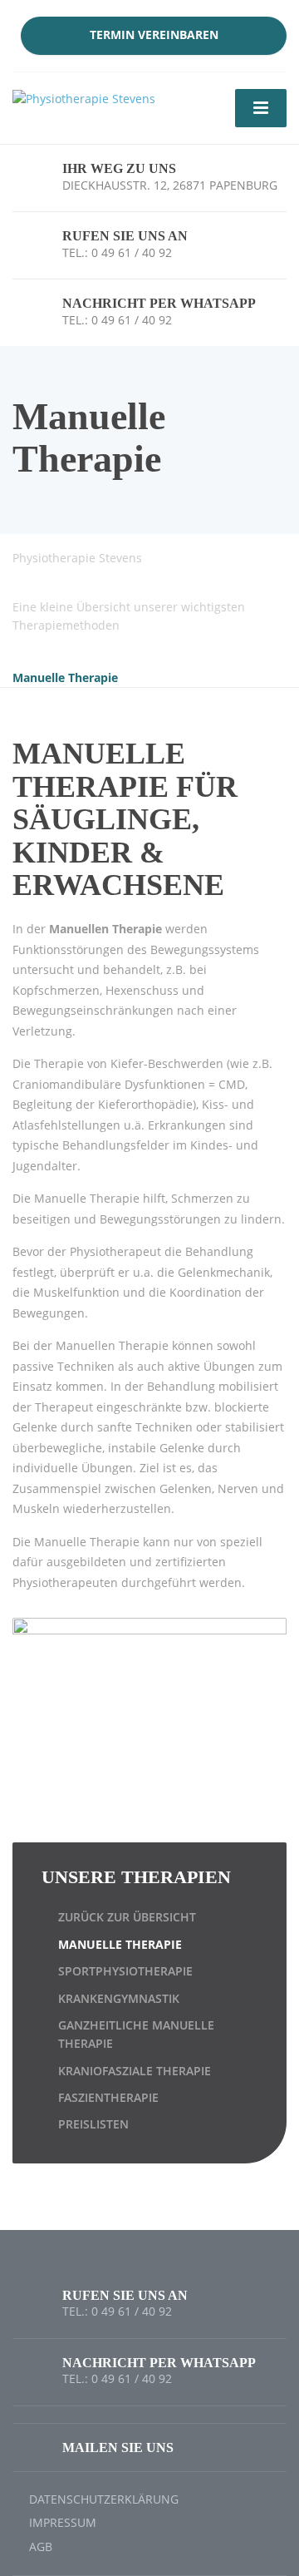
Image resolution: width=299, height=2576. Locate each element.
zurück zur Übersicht (127, 1917)
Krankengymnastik (119, 1998)
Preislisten (93, 2124)
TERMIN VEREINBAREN (154, 35)
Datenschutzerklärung (104, 2499)
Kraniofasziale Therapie (135, 2071)
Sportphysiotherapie (125, 1971)
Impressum (63, 2522)
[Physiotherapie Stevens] (84, 98)
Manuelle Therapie (120, 1944)
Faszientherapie (108, 2097)
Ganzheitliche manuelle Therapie (136, 2034)
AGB (41, 2546)
